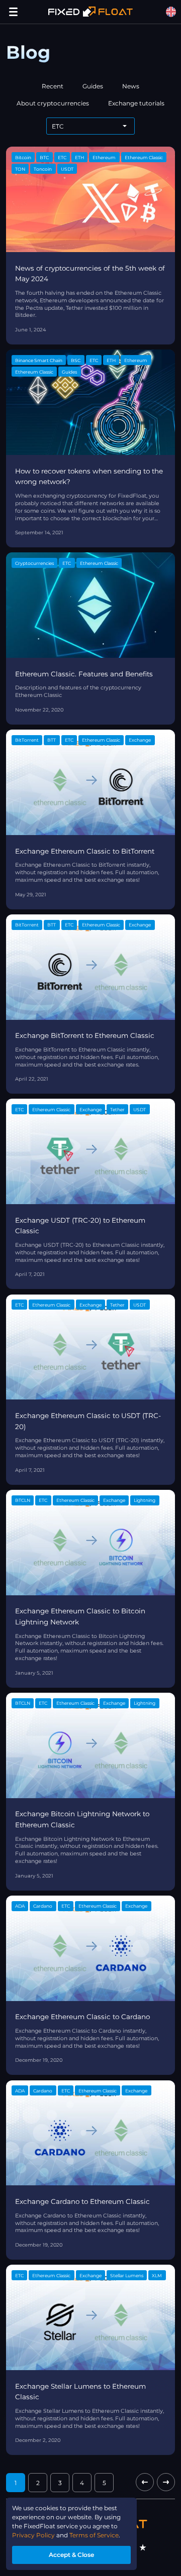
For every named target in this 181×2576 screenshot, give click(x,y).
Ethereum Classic (144, 157)
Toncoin (43, 169)
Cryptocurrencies (34, 563)
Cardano (43, 1906)
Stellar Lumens (127, 2275)
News (131, 86)
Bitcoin (23, 157)
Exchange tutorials (136, 103)
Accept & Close (71, 2555)
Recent (53, 86)
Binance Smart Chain (39, 360)
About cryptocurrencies (53, 103)
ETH (79, 157)
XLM (157, 2275)
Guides (93, 86)
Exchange (140, 740)
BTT (52, 740)
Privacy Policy (33, 2535)
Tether (117, 1109)
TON (20, 169)
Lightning (145, 1500)
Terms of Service (94, 2535)
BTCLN (23, 1500)
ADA (20, 1906)
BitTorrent (27, 740)
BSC (76, 360)
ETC (62, 157)
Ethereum (104, 157)
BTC (44, 157)
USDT (67, 169)
